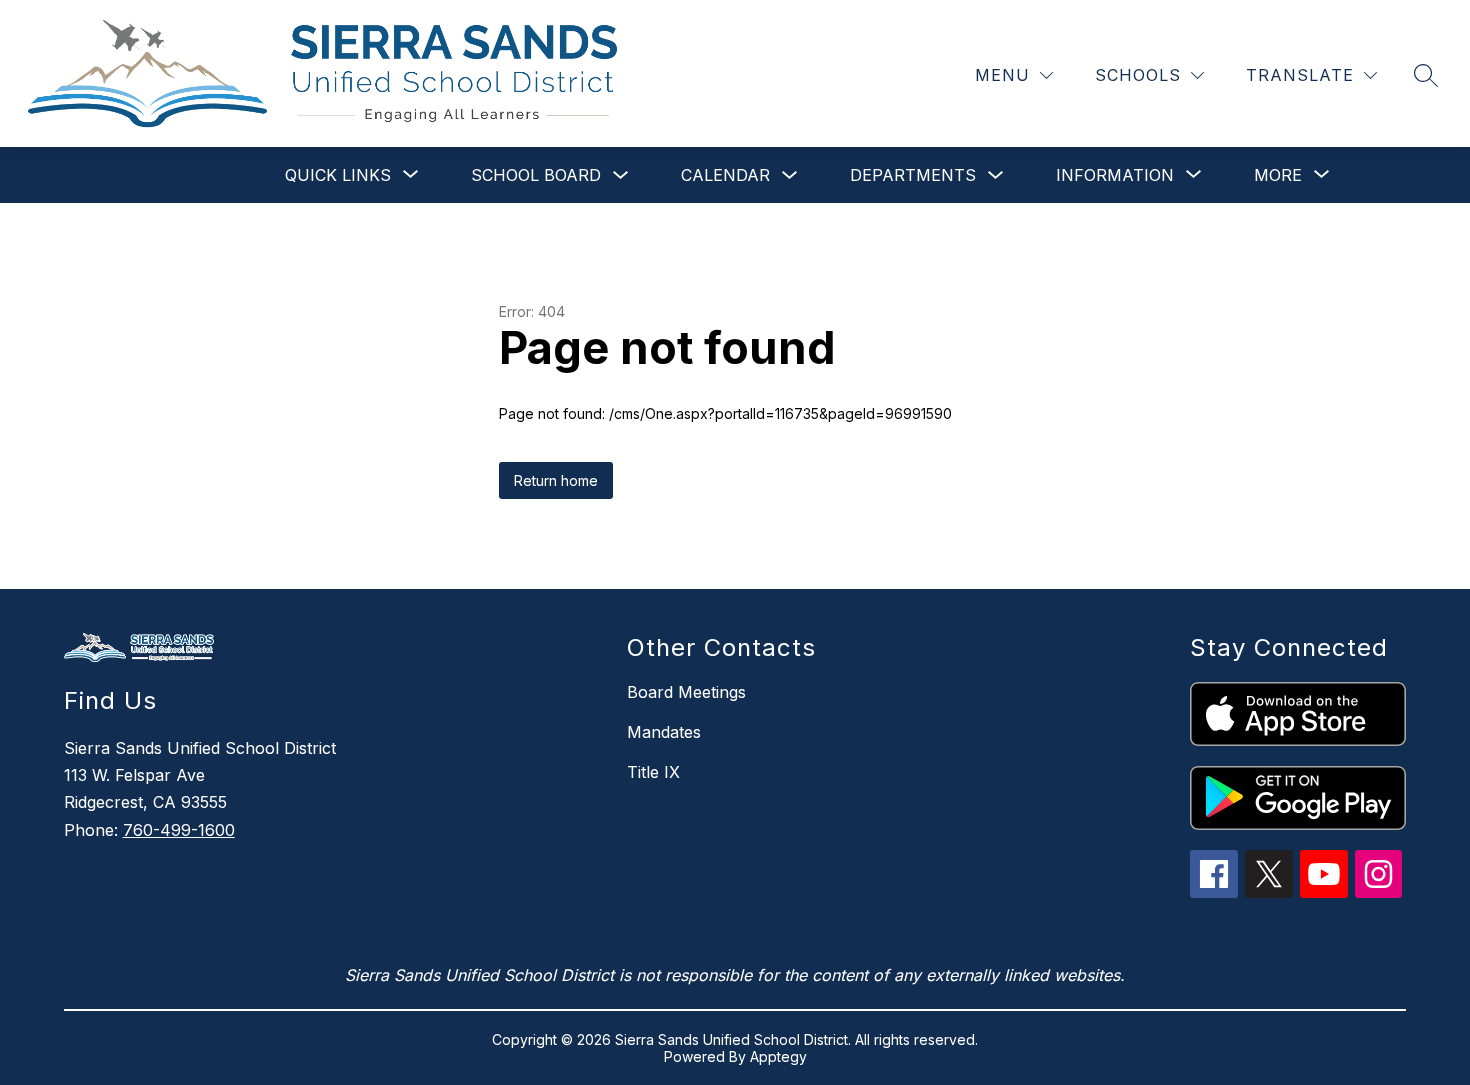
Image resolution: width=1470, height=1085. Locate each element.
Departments (913, 175)
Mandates (664, 732)
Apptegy (778, 1056)
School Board (536, 175)
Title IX (653, 772)
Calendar (725, 175)
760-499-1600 (179, 830)
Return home (556, 480)
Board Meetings (686, 692)
